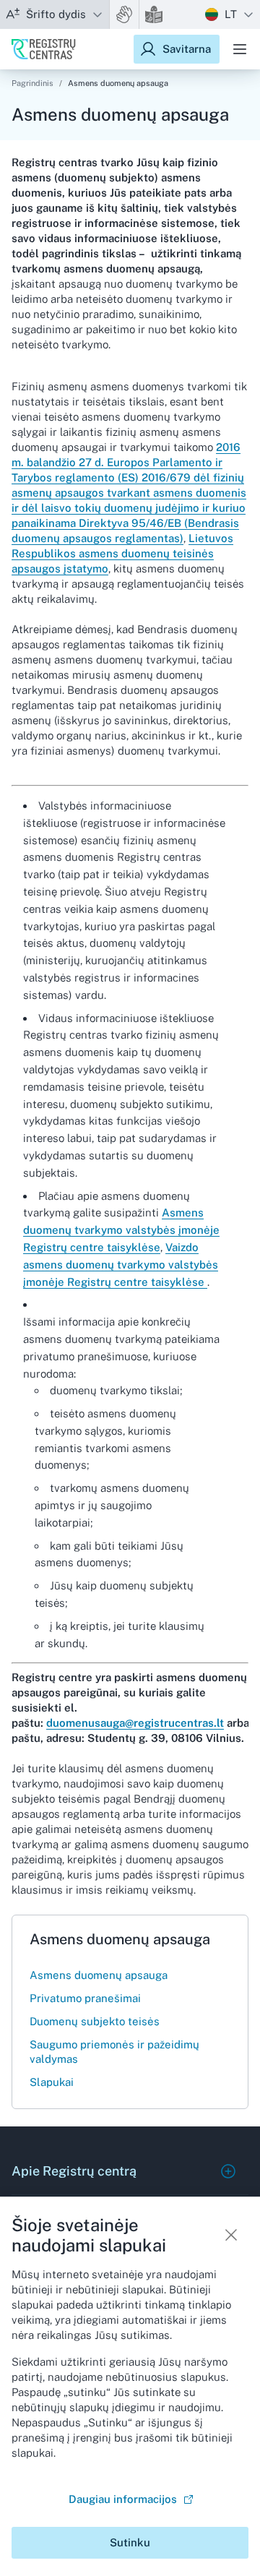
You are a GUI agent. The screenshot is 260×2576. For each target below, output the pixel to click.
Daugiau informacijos (123, 2499)
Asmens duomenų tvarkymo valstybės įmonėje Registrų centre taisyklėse (121, 1230)
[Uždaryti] (231, 2235)
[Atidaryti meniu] (240, 49)
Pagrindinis (32, 83)
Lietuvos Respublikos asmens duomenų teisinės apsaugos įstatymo (122, 553)
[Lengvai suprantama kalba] (154, 14)
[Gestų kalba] (124, 14)
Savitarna (187, 49)
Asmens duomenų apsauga (118, 83)
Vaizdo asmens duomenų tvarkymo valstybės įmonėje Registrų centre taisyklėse (121, 1265)
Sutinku (130, 2542)
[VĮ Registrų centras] (44, 49)
